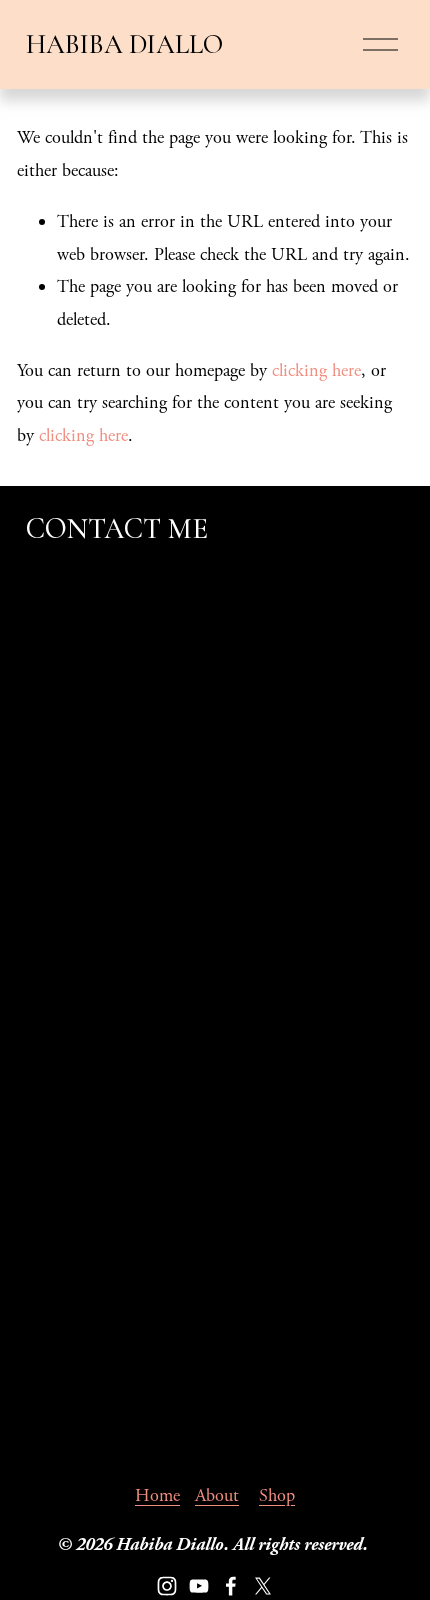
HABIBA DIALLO (124, 44)
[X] (263, 1586)
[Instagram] (167, 1586)
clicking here (316, 370)
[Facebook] (231, 1586)
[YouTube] (199, 1586)
